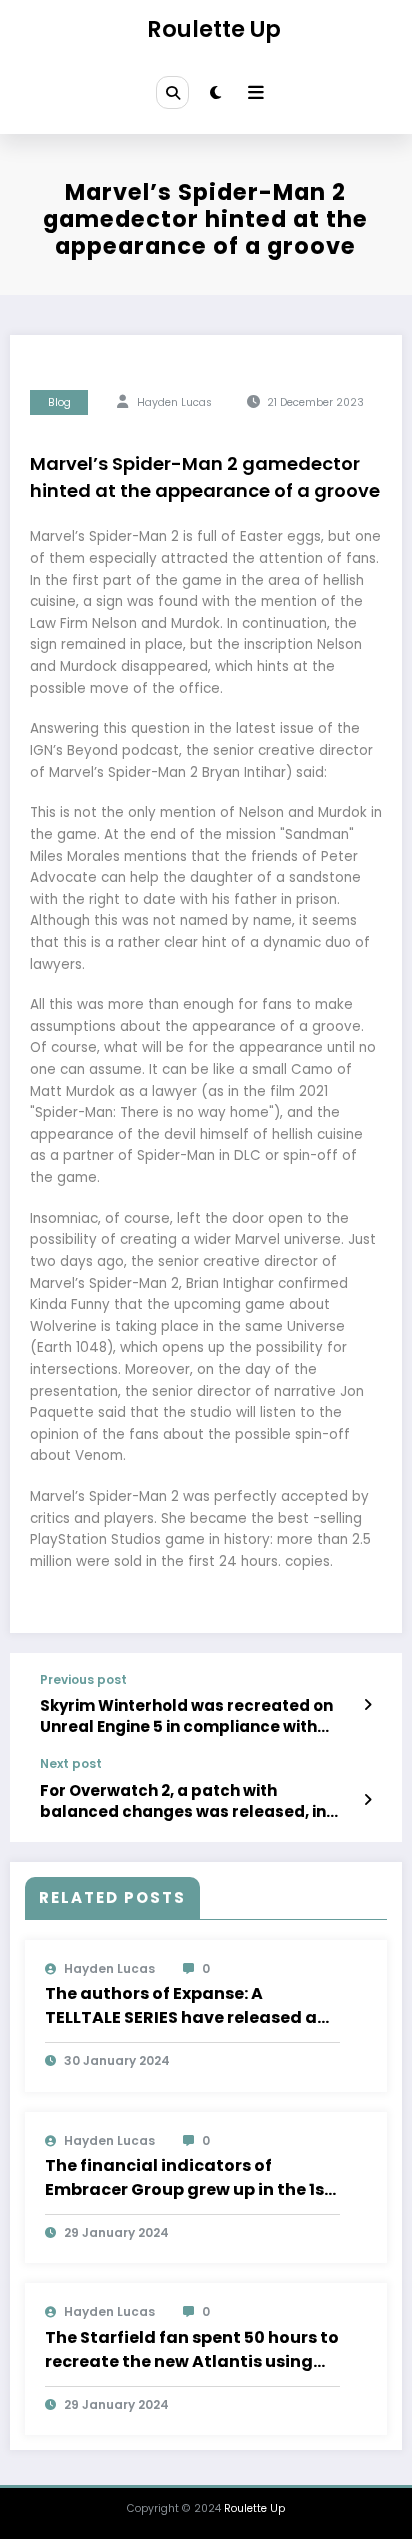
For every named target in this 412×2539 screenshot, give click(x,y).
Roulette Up (214, 29)
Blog (59, 402)
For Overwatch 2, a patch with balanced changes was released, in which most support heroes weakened (193, 1801)
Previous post (83, 1680)
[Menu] (256, 93)
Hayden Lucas (174, 402)
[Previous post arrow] (367, 1705)
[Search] (172, 92)
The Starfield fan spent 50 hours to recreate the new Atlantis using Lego (192, 2350)
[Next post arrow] (367, 1800)
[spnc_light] (215, 92)
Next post (71, 1764)
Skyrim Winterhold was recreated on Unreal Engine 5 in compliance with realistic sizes (186, 1716)
